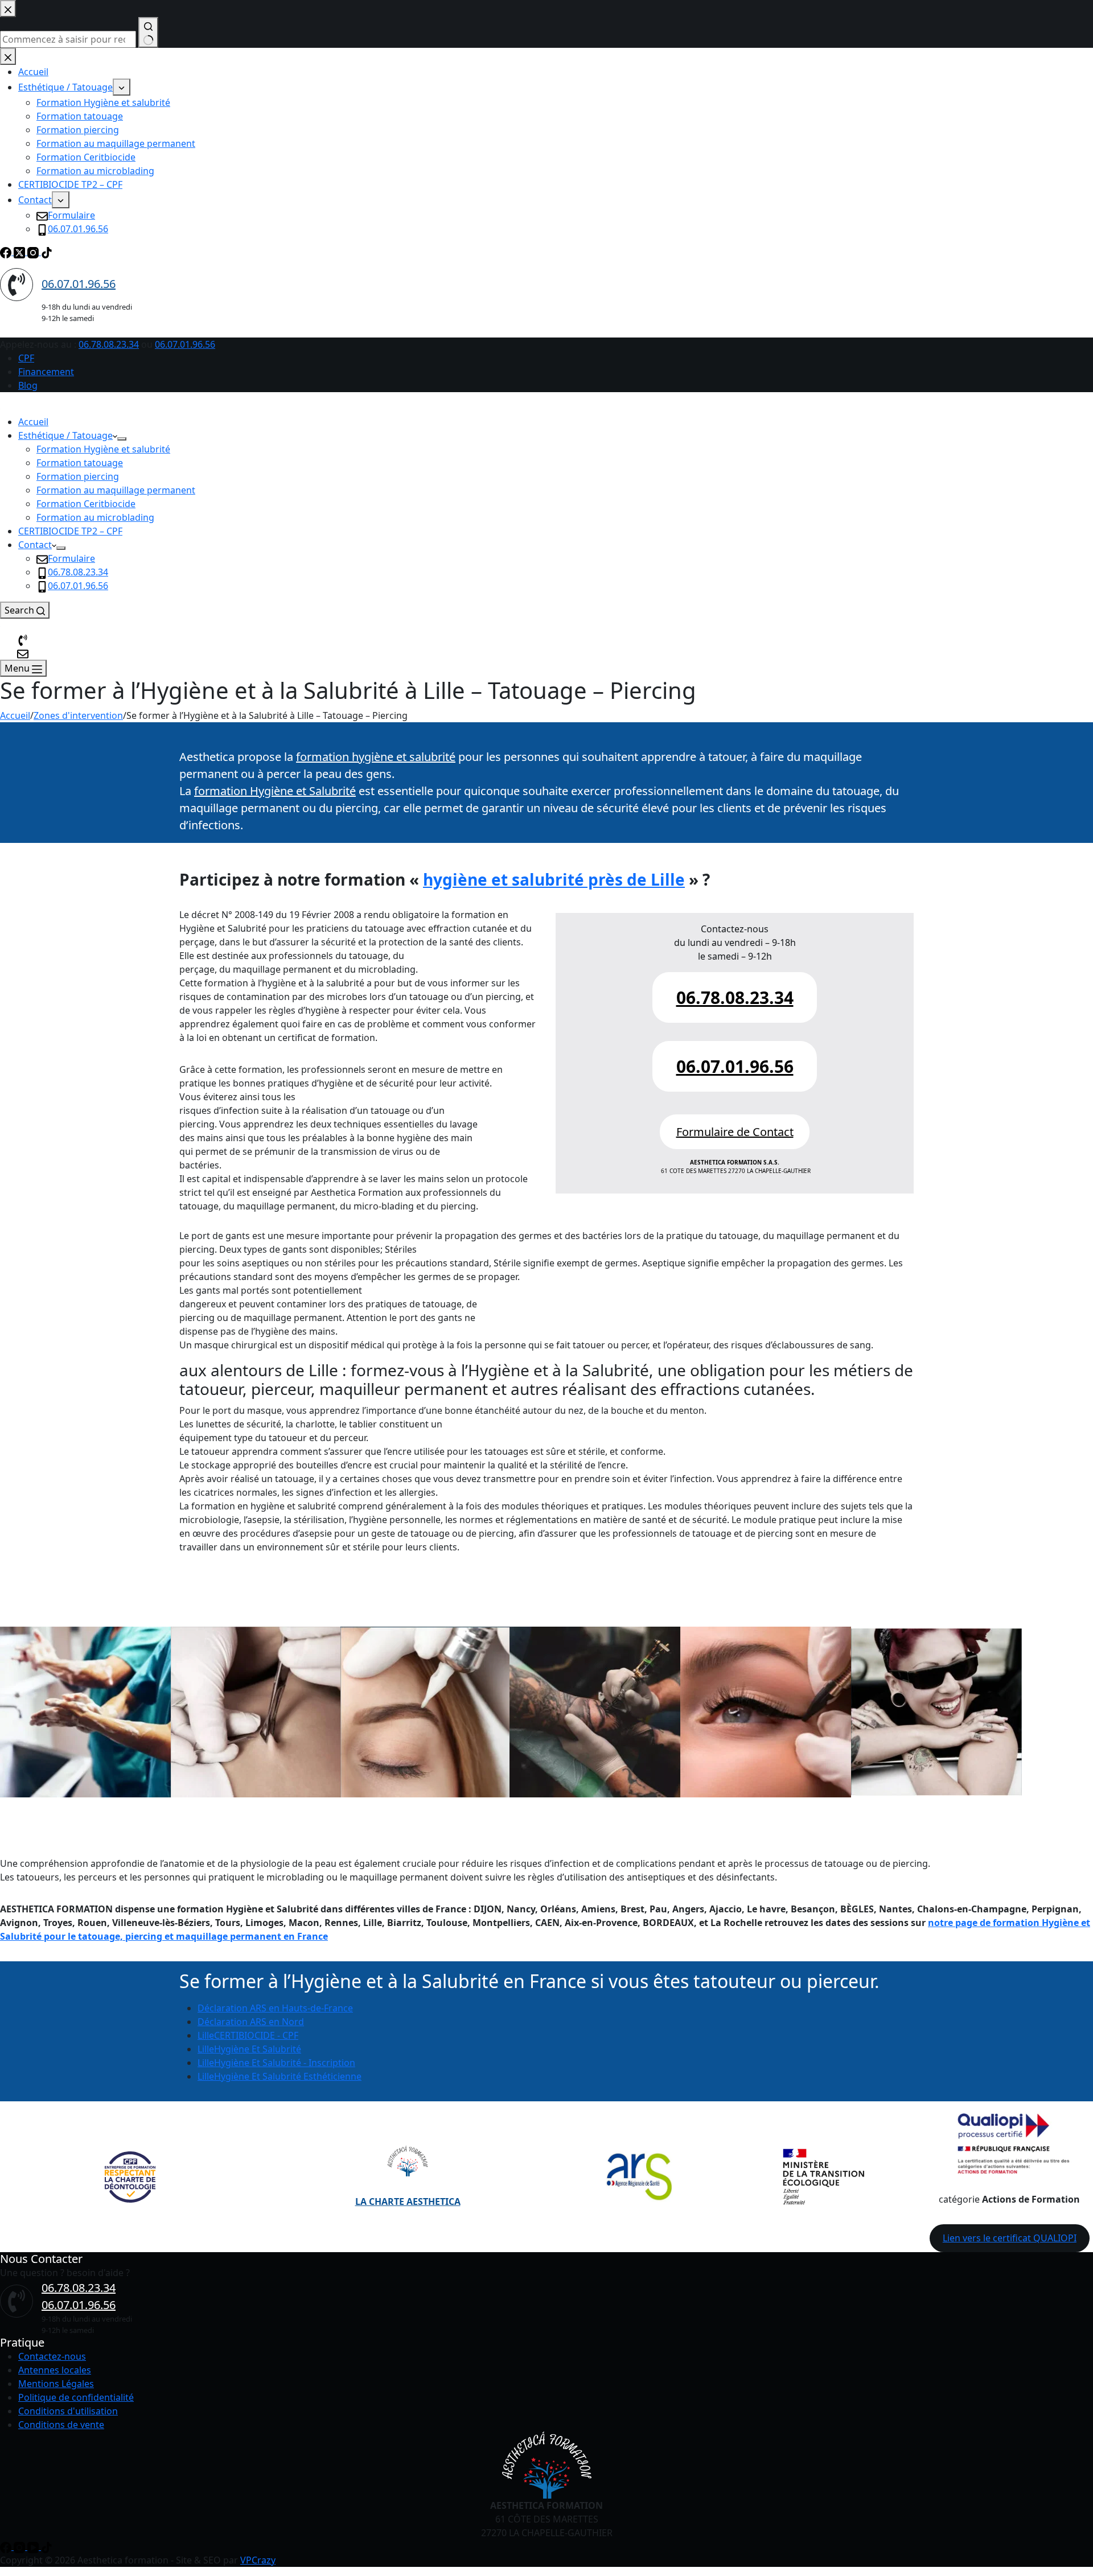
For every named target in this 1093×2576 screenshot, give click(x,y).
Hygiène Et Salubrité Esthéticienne (280, 2076)
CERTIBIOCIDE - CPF (248, 2035)
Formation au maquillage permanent (116, 490)
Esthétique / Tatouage (65, 435)
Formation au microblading (95, 517)
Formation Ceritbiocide (86, 504)
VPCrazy (258, 2560)
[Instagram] (20, 2546)
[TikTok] (47, 2546)
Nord (251, 2022)
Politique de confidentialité (76, 2397)
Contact (35, 545)
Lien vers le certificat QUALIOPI (1010, 2238)
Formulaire (71, 558)
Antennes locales (55, 2370)
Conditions (42, 2411)
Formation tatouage (80, 463)
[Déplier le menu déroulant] (122, 439)
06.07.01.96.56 (185, 344)
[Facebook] (7, 2546)
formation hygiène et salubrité (376, 757)
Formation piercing (78, 476)
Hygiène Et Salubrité (249, 2049)
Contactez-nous (52, 2356)
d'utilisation (93, 2411)
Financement (46, 372)
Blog (28, 385)
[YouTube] (34, 2546)
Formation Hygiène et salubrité (103, 449)
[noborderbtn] (23, 653)
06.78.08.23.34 (109, 344)
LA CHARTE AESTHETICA (408, 2201)
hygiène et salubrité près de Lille (554, 879)
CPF (26, 358)
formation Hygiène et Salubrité (275, 791)
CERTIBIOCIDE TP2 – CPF (70, 531)
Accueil (33, 422)
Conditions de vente (61, 2425)
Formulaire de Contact (735, 1132)
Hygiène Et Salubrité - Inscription (276, 2063)
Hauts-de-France (275, 2008)
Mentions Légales (56, 2384)
